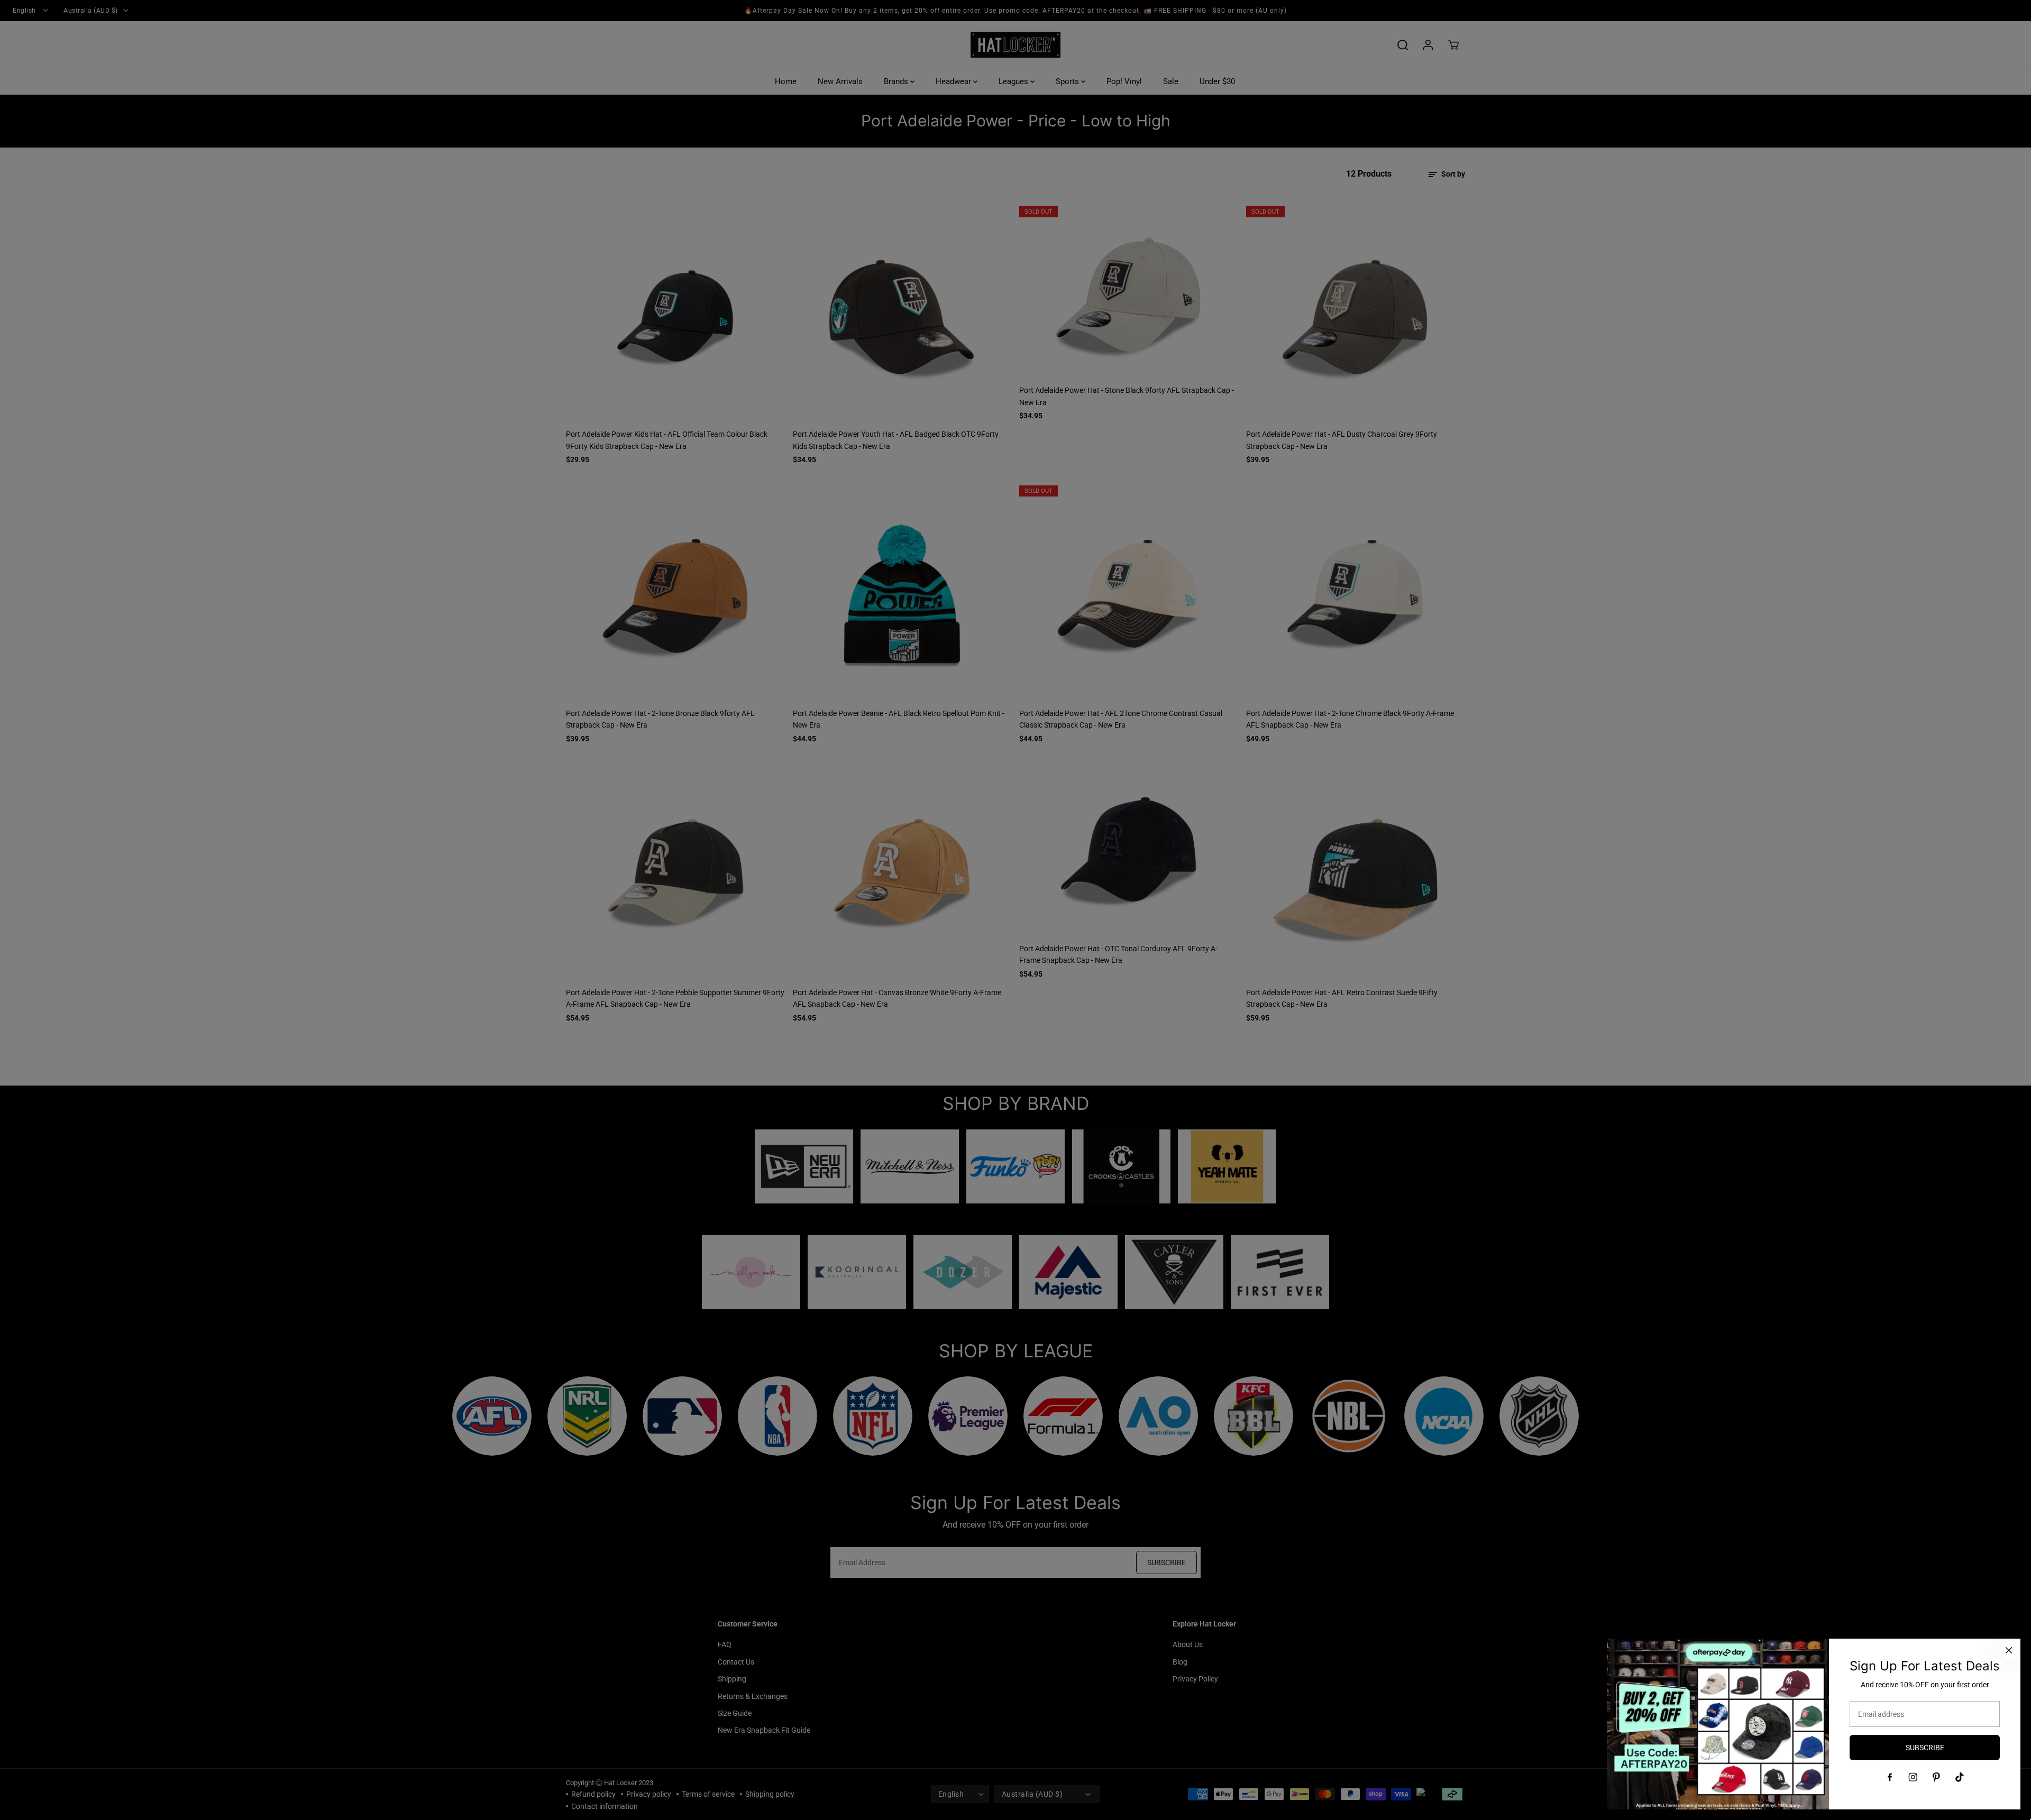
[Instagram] (1913, 1777)
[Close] (2009, 1650)
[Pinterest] (1936, 1777)
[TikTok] (1960, 1777)
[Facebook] (1890, 1777)
